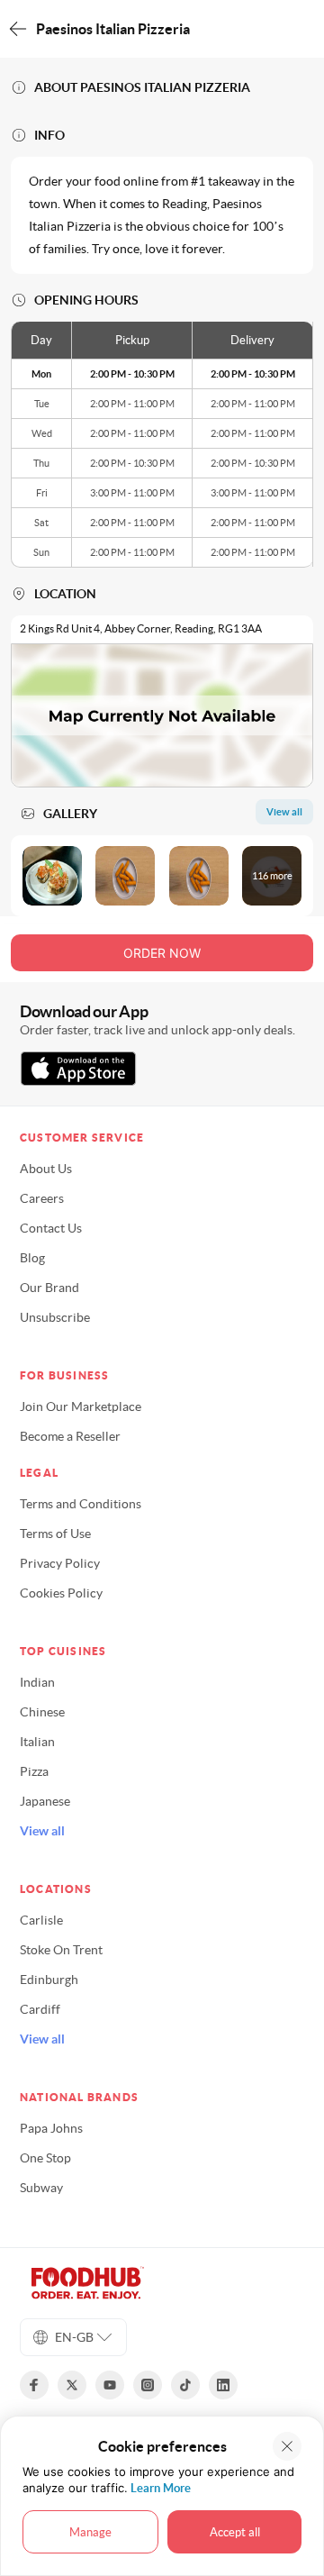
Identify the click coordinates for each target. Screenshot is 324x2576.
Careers (42, 1198)
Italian (37, 1742)
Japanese (45, 1801)
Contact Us (51, 1228)
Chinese (42, 1712)
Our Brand (49, 1288)
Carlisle (41, 1920)
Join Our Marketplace (81, 1406)
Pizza (34, 1771)
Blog (32, 1258)
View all (42, 1831)
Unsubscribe (55, 1317)
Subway (41, 2188)
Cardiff (40, 2009)
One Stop (45, 2158)
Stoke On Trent (61, 1950)
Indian (37, 1682)
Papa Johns (51, 2128)
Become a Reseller (70, 1436)
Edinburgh (49, 1980)
